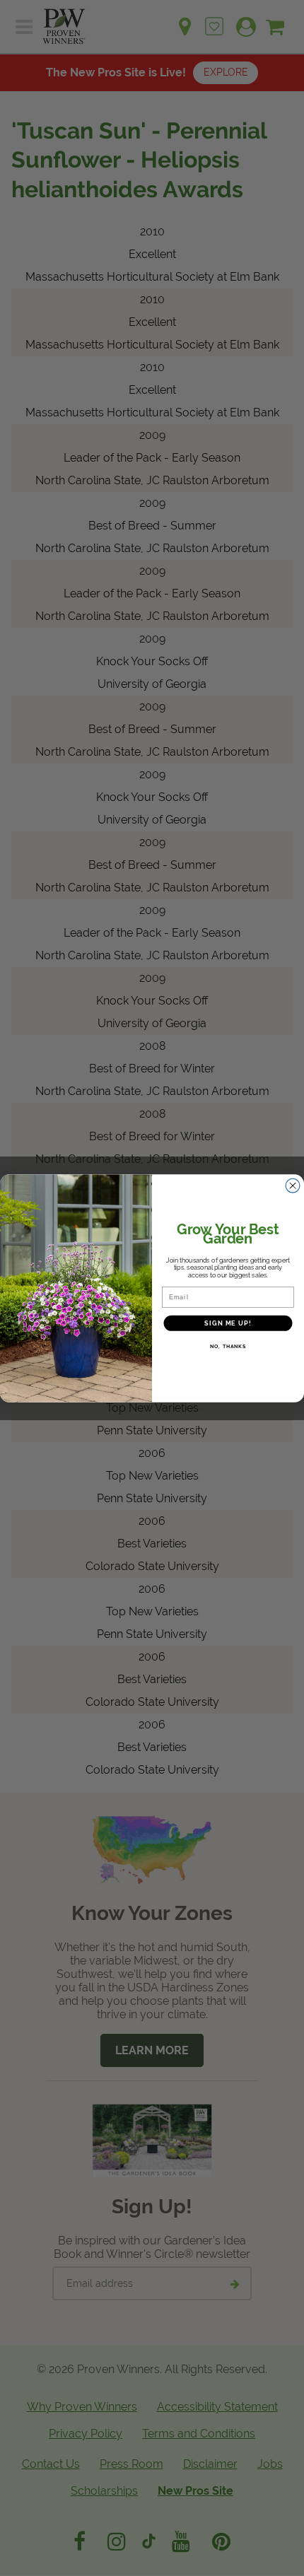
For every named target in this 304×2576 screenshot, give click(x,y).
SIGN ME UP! (228, 1323)
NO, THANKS (228, 1346)
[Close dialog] (293, 1185)
